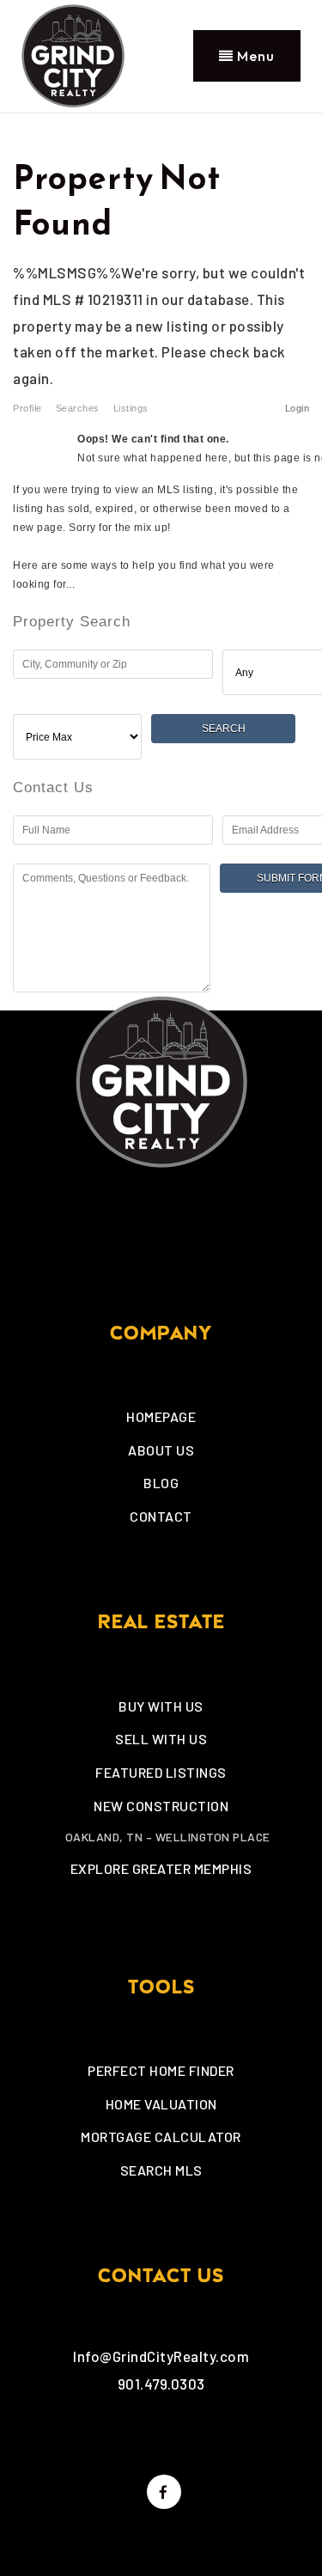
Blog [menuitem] (161, 1483)
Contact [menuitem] (161, 1516)
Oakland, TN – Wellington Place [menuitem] (168, 1837)
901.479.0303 (161, 2384)
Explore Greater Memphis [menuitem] (161, 1868)
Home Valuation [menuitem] (161, 2104)
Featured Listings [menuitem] (161, 1772)
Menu (254, 56)
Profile (27, 408)
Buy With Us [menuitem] (161, 1706)
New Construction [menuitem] (161, 1806)
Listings (131, 408)
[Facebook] (161, 2492)
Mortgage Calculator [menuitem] (161, 2136)
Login (298, 408)
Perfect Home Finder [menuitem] (161, 2070)
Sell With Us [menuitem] (161, 1739)
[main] (161, 562)
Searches (78, 408)
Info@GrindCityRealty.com (161, 2356)
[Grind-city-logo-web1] (73, 53)
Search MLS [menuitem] (161, 2170)
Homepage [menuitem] (161, 1416)
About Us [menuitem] (161, 1450)
